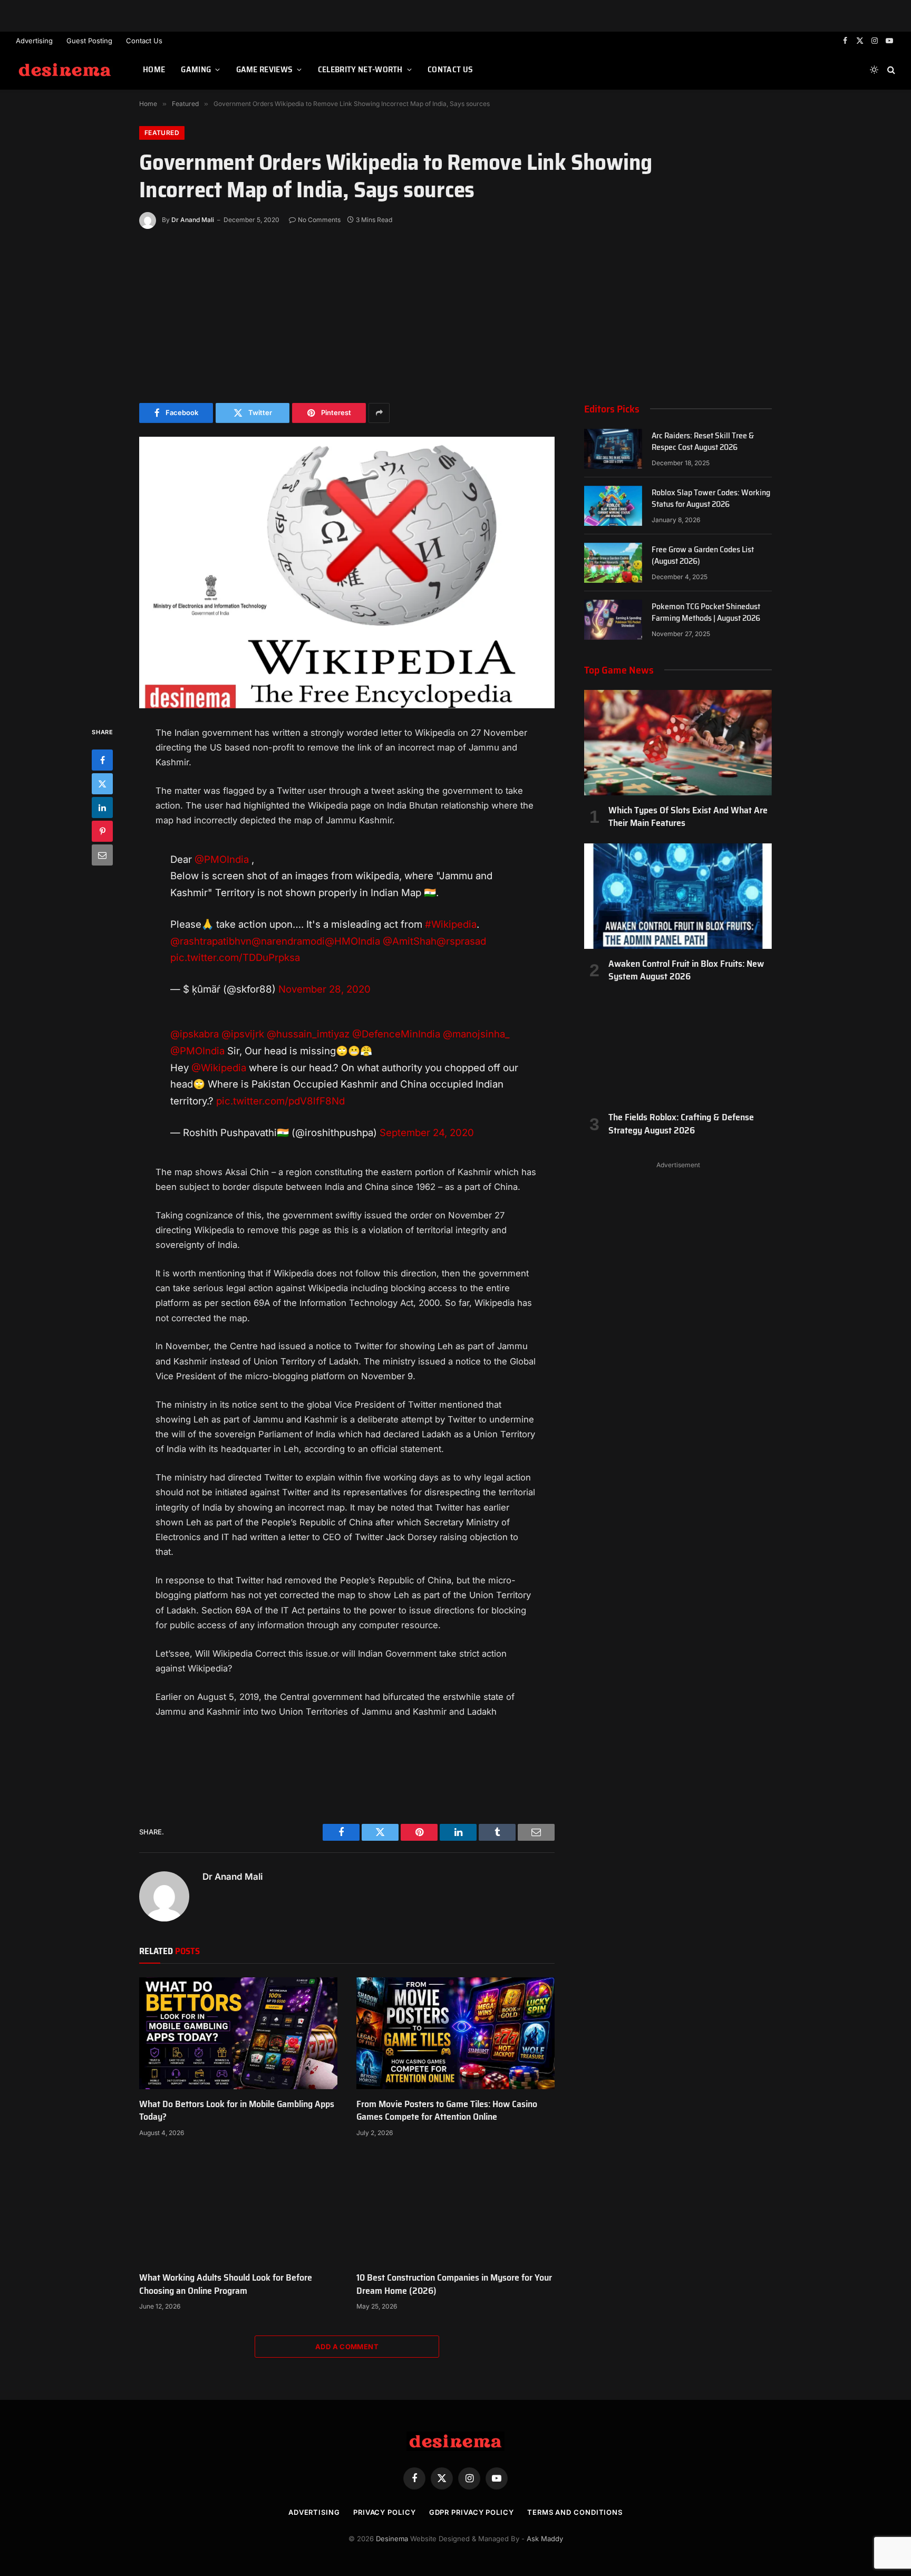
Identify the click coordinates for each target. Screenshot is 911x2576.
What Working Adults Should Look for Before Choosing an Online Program (226, 2284)
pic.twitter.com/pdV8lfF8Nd (280, 1101)
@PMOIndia (222, 859)
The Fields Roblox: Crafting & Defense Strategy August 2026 (681, 1124)
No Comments (319, 220)
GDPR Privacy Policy (472, 2512)
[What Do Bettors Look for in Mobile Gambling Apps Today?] (238, 2033)
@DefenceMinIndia (396, 1034)
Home (154, 69)
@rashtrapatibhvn (211, 941)
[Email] (102, 855)
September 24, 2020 (427, 1132)
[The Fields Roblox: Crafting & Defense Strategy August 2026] (678, 1050)
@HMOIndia (352, 941)
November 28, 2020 (324, 989)
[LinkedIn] (102, 808)
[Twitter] (102, 784)
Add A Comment (347, 2347)
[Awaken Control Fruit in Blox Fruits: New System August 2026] (678, 896)
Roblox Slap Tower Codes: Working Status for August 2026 (711, 499)
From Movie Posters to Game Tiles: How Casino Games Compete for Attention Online (447, 2111)
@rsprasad (461, 941)
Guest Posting (89, 41)
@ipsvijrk (243, 1034)
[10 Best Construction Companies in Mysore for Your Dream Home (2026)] (455, 2207)
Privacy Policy (385, 2512)
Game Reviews (265, 69)
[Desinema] (66, 70)
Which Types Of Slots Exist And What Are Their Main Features (688, 817)
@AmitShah (410, 941)
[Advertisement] (455, 313)
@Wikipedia (219, 1068)
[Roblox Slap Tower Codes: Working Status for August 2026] (613, 506)
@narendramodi (288, 941)
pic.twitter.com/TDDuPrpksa (235, 957)
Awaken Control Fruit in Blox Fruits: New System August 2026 (686, 970)
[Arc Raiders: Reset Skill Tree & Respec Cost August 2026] (613, 449)
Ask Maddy (545, 2539)
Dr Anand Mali (193, 220)
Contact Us (144, 41)
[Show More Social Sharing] (379, 413)
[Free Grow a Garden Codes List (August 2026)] (613, 563)
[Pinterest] (102, 831)
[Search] (890, 70)
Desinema (392, 2539)
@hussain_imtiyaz (308, 1034)
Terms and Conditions (575, 2512)
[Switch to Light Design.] (874, 70)
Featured (162, 133)
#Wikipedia (451, 924)
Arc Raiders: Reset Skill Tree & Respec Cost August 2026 (703, 442)
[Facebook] (102, 760)
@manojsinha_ (476, 1034)
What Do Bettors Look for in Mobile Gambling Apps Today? (237, 2111)
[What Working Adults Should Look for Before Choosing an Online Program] (238, 2207)
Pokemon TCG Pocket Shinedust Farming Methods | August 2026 (706, 613)
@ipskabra (195, 1034)
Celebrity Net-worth (360, 69)
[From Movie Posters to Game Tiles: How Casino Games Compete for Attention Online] (455, 2033)
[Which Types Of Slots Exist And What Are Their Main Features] (678, 743)
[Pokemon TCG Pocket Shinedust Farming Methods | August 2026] (613, 620)
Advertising (34, 41)
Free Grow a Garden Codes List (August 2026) (703, 556)
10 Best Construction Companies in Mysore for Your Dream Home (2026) (454, 2284)
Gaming (196, 69)
